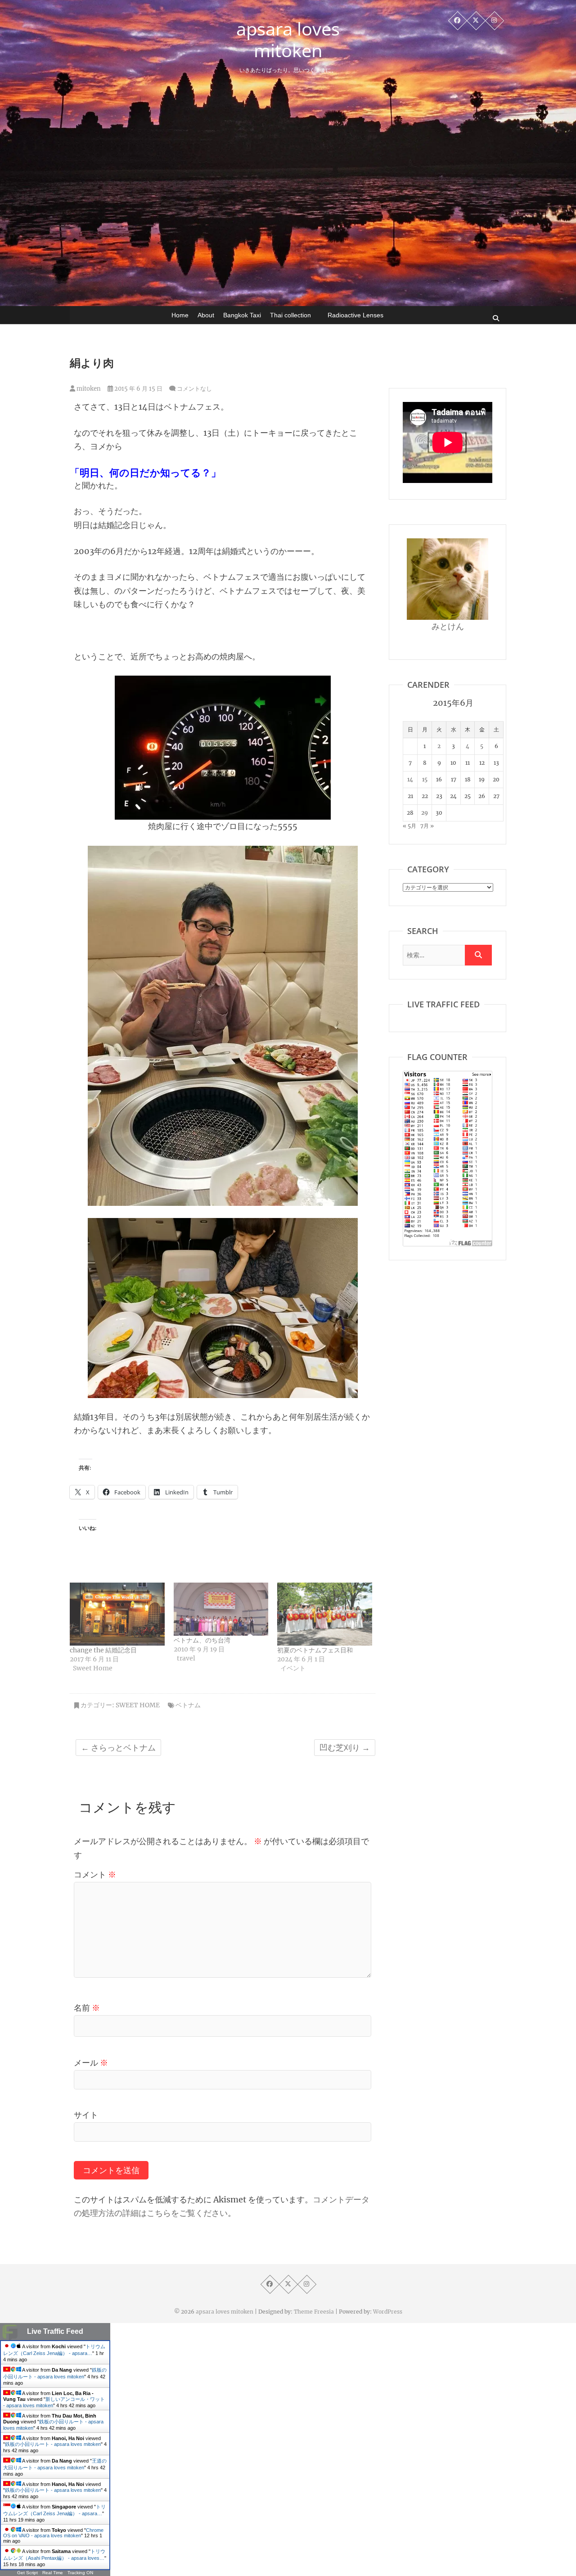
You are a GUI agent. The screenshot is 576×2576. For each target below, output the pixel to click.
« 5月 (409, 826)
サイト (86, 2115)
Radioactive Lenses (355, 315)
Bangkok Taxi (242, 315)
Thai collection (290, 315)
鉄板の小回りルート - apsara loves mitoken (53, 2444)
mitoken (88, 389)
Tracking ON (80, 2573)
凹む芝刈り (345, 1748)
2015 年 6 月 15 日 (138, 389)
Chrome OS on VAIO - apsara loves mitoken (53, 2533)
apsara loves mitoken (288, 40)
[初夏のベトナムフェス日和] (325, 1614)
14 (410, 779)
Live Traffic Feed (55, 2331)
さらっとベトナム (118, 1748)
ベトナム (188, 1705)
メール (91, 2063)
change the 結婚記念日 (103, 1650)
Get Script (27, 2573)
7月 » (427, 826)
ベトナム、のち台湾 (202, 1640)
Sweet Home (138, 1705)
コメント (95, 1874)
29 (425, 813)
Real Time (53, 2573)
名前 (87, 2008)
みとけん (448, 626)
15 (425, 779)
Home (180, 315)
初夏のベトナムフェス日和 (315, 1650)
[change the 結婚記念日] (117, 1614)
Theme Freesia (314, 2312)
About (206, 315)
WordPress (388, 2312)
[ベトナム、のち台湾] (221, 1609)
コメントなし (194, 389)
